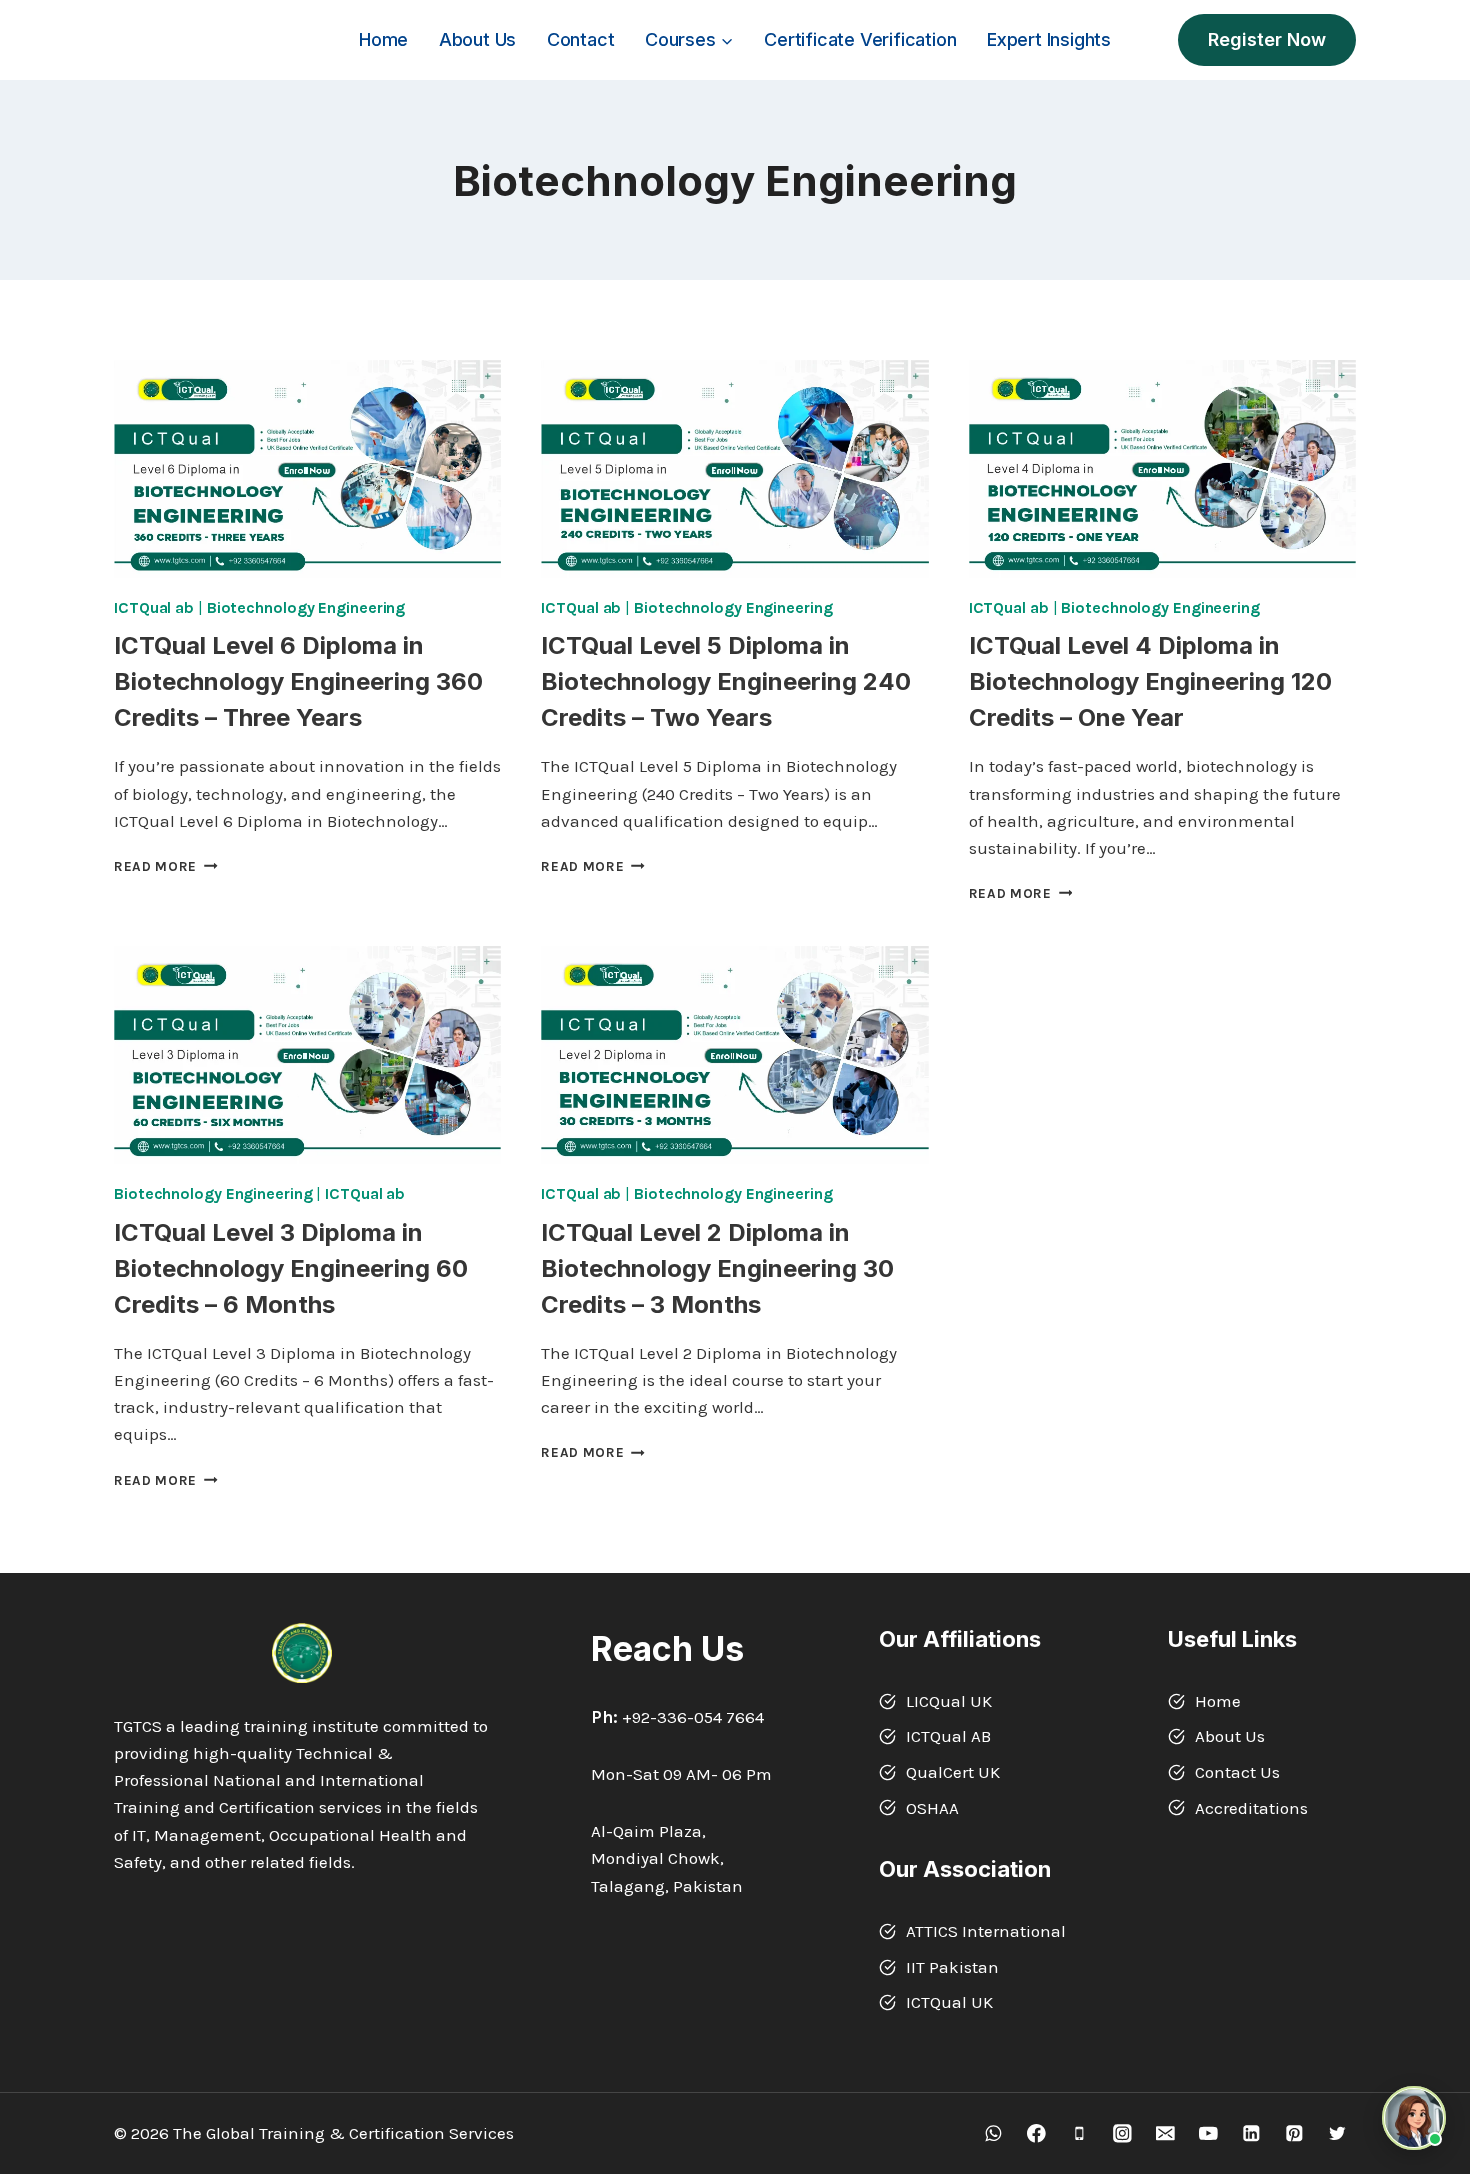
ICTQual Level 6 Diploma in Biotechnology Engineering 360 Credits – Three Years (298, 681)
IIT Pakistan (952, 1967)
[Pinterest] (1294, 2133)
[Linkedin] (1251, 2133)
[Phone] (1079, 2133)
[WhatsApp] (993, 2133)
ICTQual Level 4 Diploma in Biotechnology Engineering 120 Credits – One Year (1150, 681)
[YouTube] (1208, 2133)
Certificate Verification (860, 39)
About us (477, 39)
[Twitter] (1337, 2133)
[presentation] (307, 469)
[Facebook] (1036, 2133)
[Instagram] (1122, 2133)
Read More (166, 866)
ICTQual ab (154, 607)
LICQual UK (949, 1701)
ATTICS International (986, 1931)
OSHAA (932, 1808)
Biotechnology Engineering (306, 607)
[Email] (1165, 2133)
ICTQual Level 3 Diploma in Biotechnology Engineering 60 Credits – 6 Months (291, 1268)
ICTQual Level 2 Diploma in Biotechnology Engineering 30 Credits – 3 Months (717, 1268)
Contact (581, 39)
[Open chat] (1414, 2118)
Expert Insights (1049, 39)
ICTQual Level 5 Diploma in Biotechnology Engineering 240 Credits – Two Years (726, 681)
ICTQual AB (948, 1736)
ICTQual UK (949, 2002)
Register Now (1267, 39)
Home (383, 39)
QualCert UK (953, 1772)
